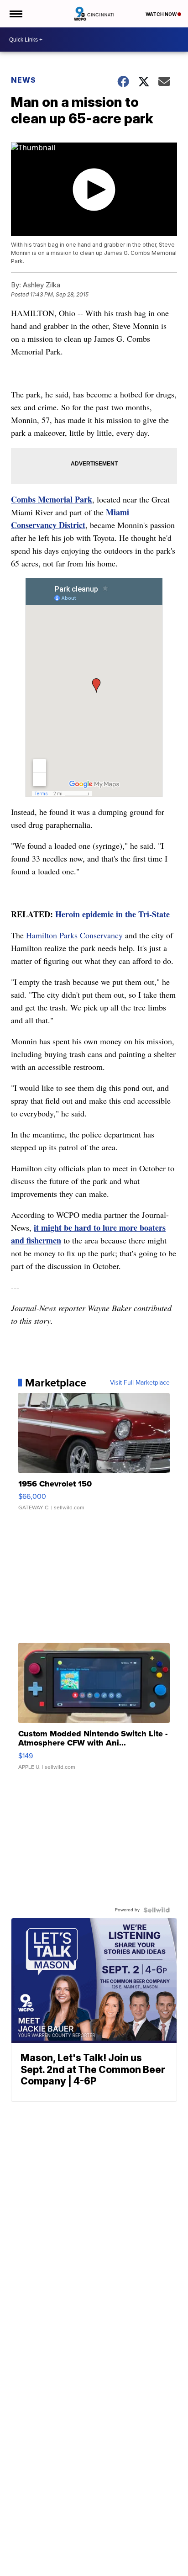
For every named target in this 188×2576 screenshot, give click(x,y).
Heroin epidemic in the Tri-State (112, 914)
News (23, 80)
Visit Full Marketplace (140, 1383)
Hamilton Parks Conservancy (74, 935)
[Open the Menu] (15, 14)
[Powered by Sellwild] (157, 1910)
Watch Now (162, 14)
